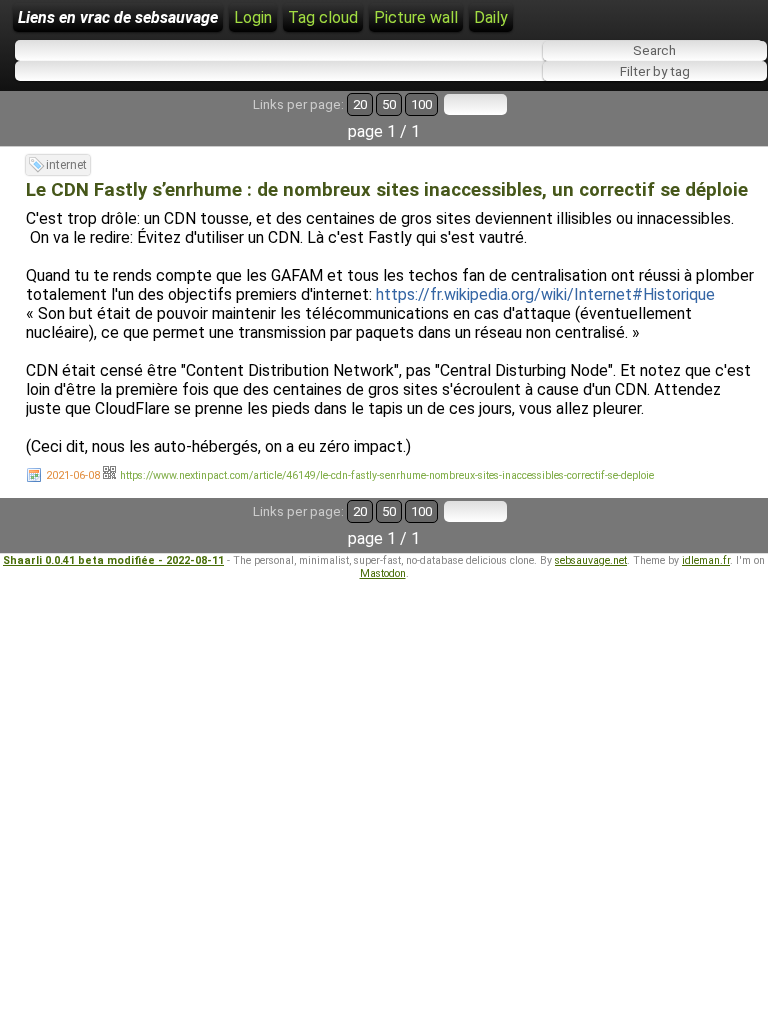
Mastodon (383, 573)
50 (389, 104)
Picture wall (416, 17)
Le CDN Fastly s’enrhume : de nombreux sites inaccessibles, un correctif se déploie (387, 190)
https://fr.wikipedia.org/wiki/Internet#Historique (545, 294)
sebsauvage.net (591, 560)
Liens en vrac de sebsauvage (118, 17)
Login (253, 17)
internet (66, 165)
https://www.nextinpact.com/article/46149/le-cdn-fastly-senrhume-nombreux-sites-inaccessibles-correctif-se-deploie (387, 475)
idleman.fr (706, 560)
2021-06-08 (73, 475)
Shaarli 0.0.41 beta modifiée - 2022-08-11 (113, 560)
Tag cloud (323, 17)
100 (421, 104)
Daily (491, 17)
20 (360, 104)
